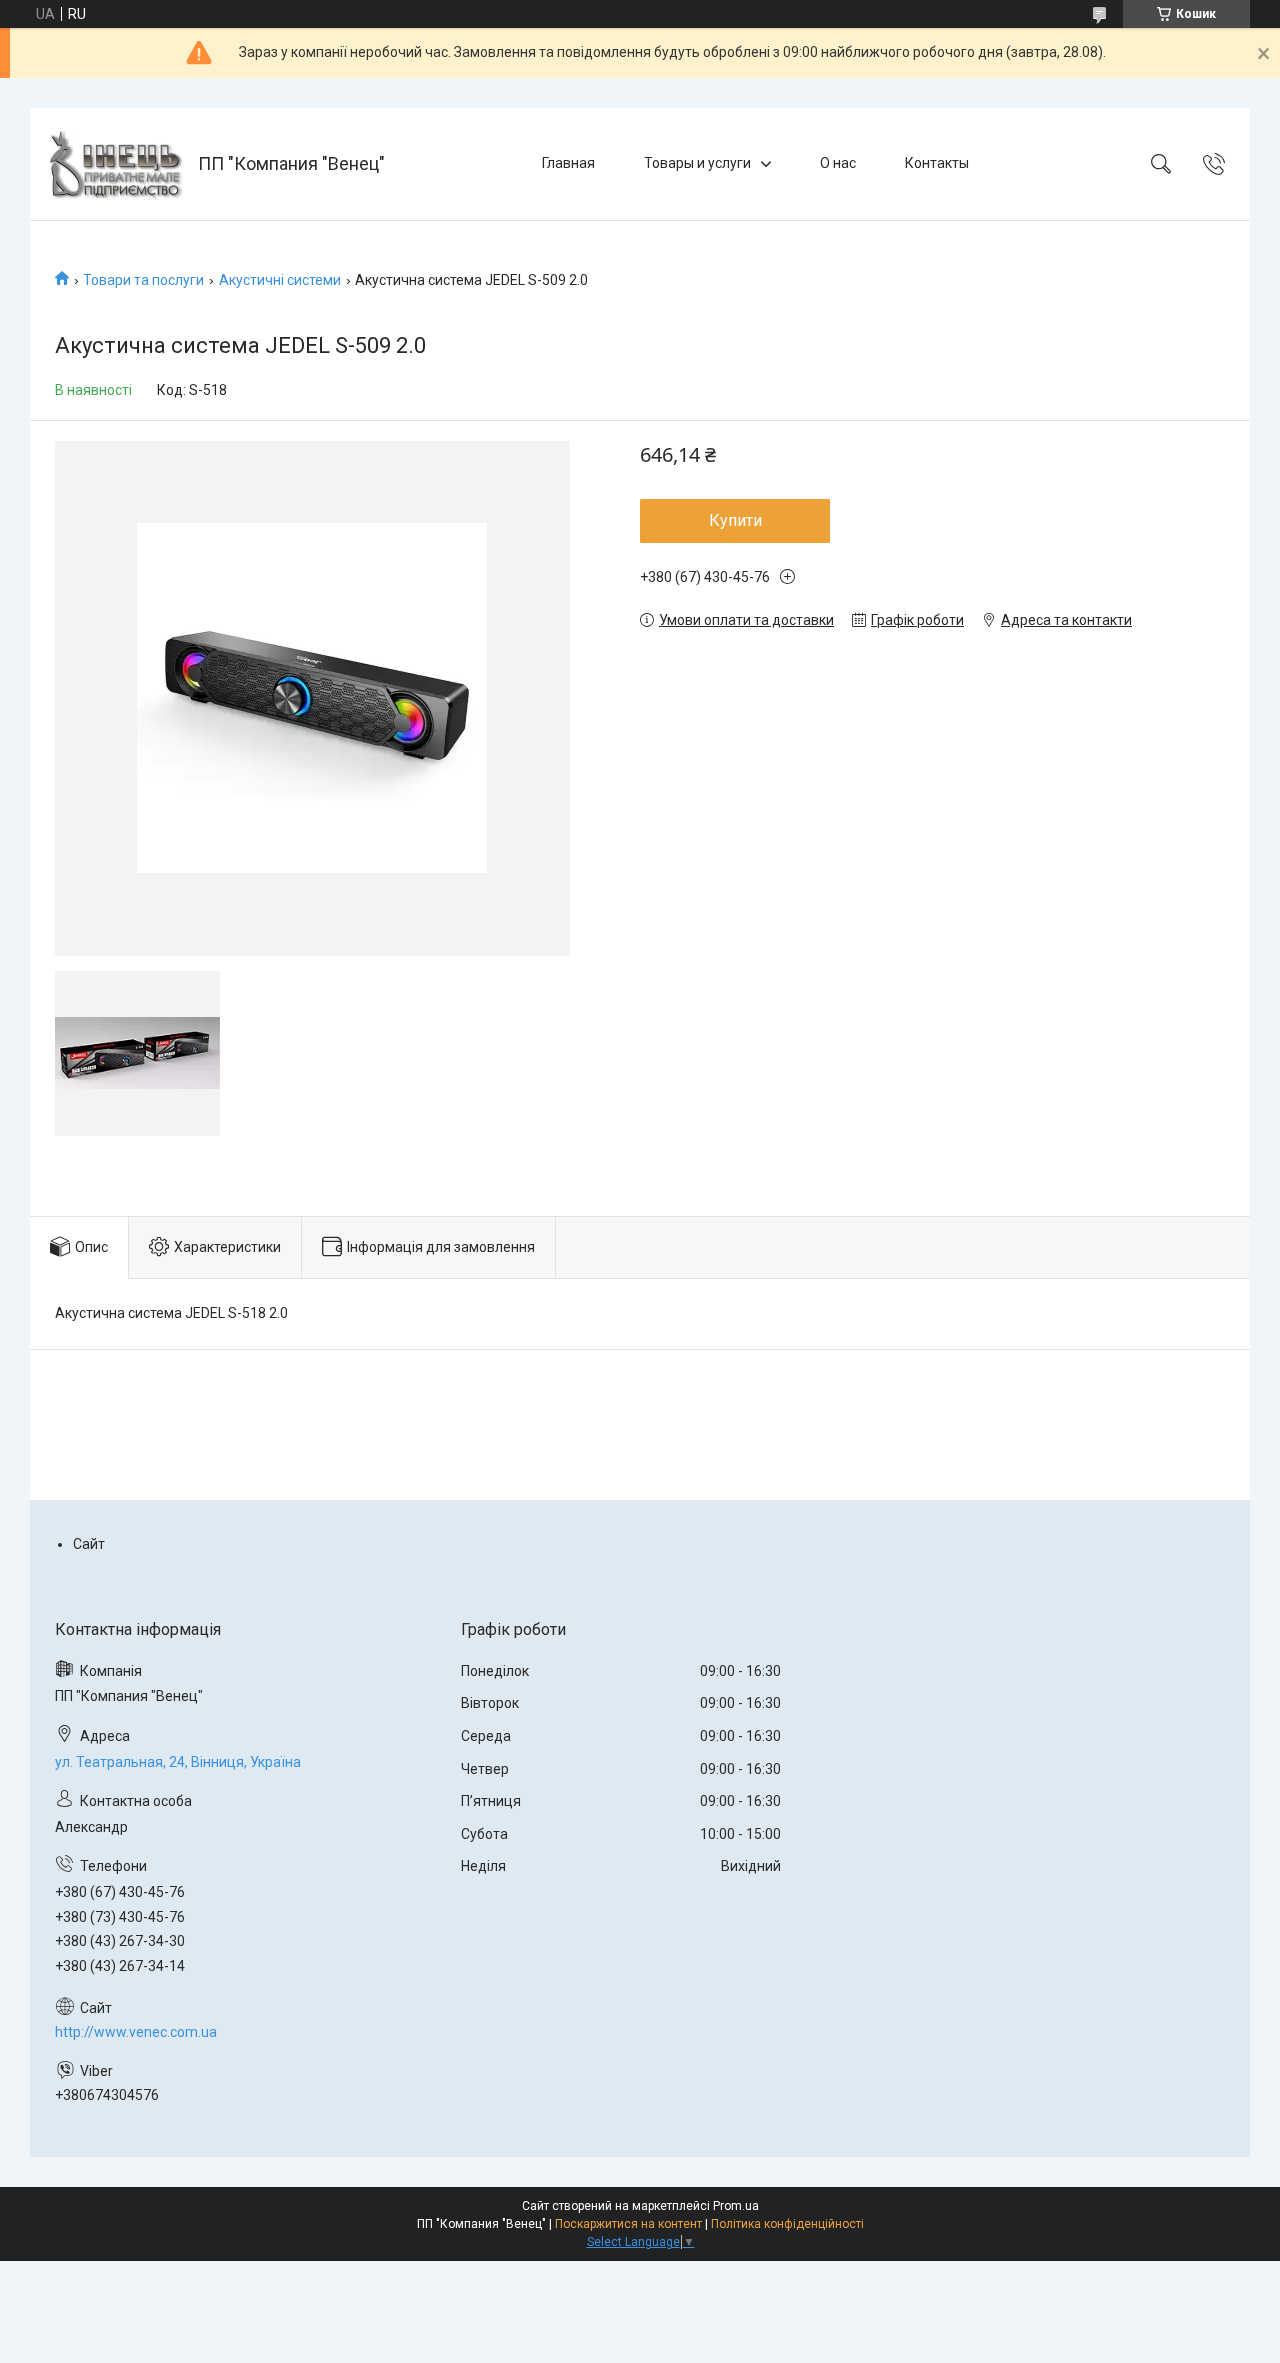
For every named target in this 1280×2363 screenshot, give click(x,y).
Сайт (89, 1544)
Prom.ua (736, 2206)
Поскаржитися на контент (628, 2224)
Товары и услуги (697, 163)
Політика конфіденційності (787, 2224)
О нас (838, 163)
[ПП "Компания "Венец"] (116, 164)
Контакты (937, 163)
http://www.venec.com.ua (136, 2032)
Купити (735, 520)
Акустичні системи (280, 280)
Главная (568, 163)
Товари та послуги (143, 280)
